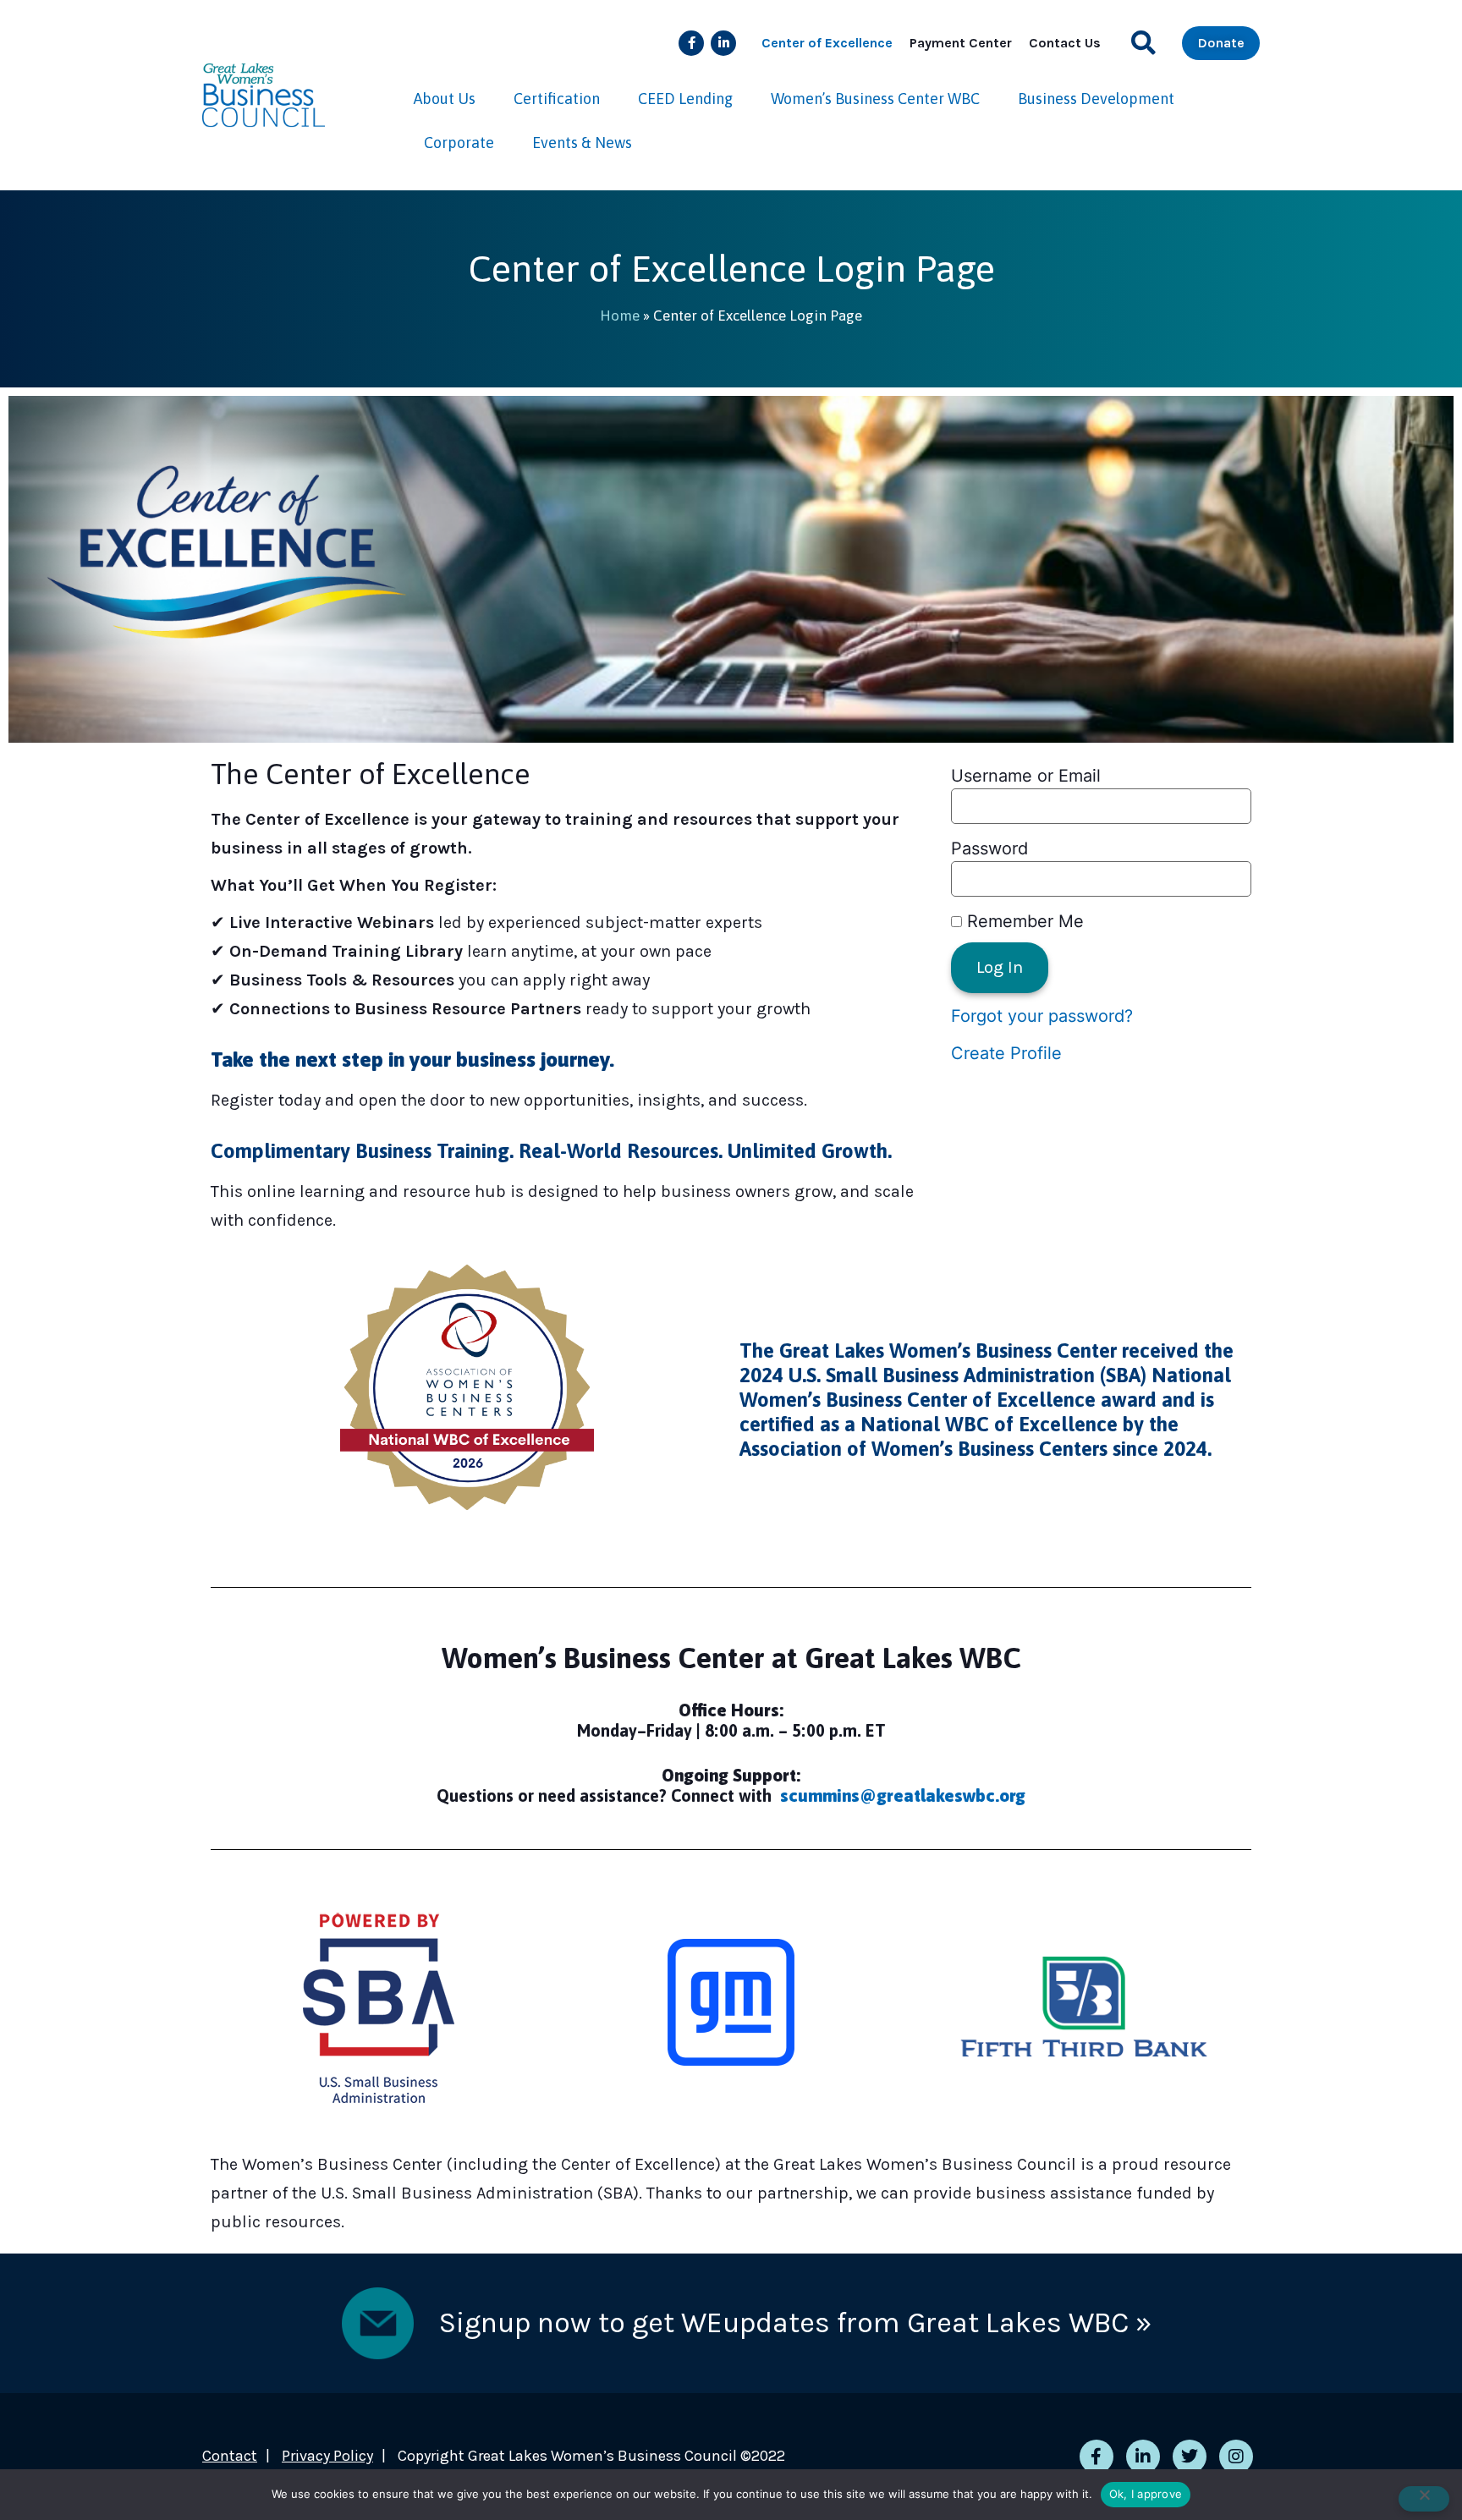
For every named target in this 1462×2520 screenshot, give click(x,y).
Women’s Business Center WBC (875, 99)
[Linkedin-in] (723, 43)
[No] (1424, 2499)
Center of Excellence (827, 43)
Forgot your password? (1042, 1016)
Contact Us (1065, 43)
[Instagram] (1236, 2457)
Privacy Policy (327, 2456)
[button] (1143, 43)
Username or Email (1026, 776)
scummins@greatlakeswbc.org (903, 1795)
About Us (445, 99)
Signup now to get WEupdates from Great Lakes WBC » (795, 2323)
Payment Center (961, 43)
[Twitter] (1190, 2457)
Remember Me (1023, 921)
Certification (557, 99)
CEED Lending (685, 99)
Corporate (459, 143)
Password (989, 848)
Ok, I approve (1146, 2494)
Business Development (1096, 99)
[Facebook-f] (691, 43)
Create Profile (1006, 1053)
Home (620, 316)
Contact (230, 2456)
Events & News (582, 143)
